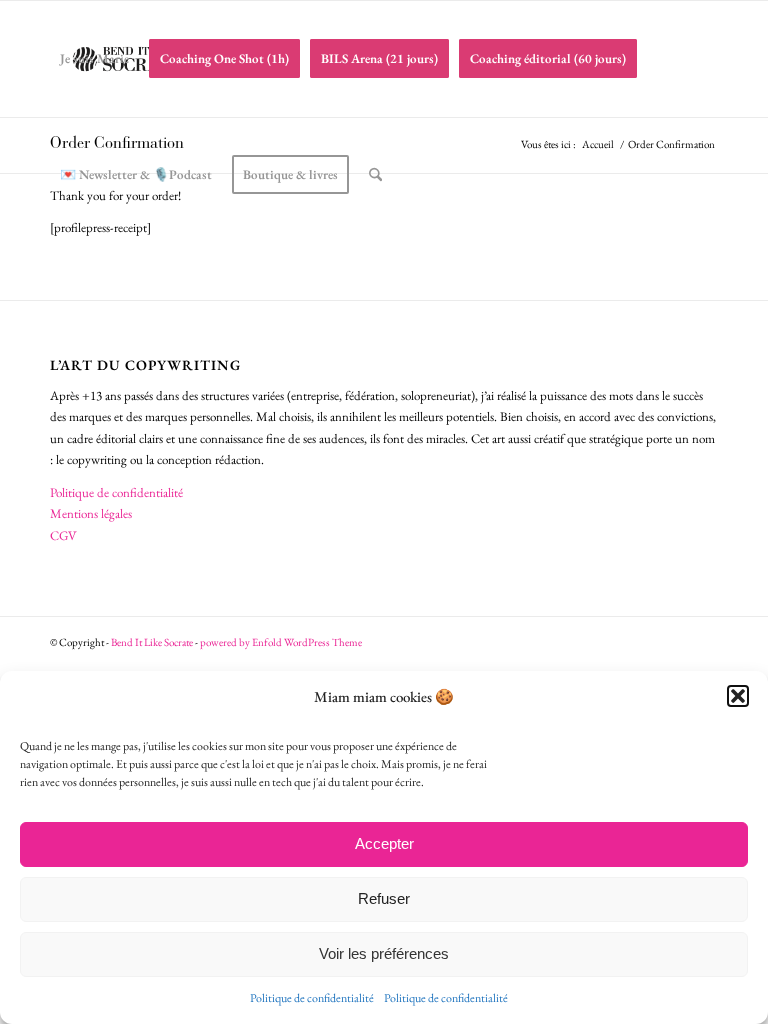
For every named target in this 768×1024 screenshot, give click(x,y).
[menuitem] (94, 59)
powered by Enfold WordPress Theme (281, 642)
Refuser (384, 898)
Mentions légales (91, 513)
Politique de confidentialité (312, 998)
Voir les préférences (384, 953)
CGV (63, 535)
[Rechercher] (375, 175)
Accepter (384, 843)
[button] (738, 696)
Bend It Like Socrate (152, 642)
